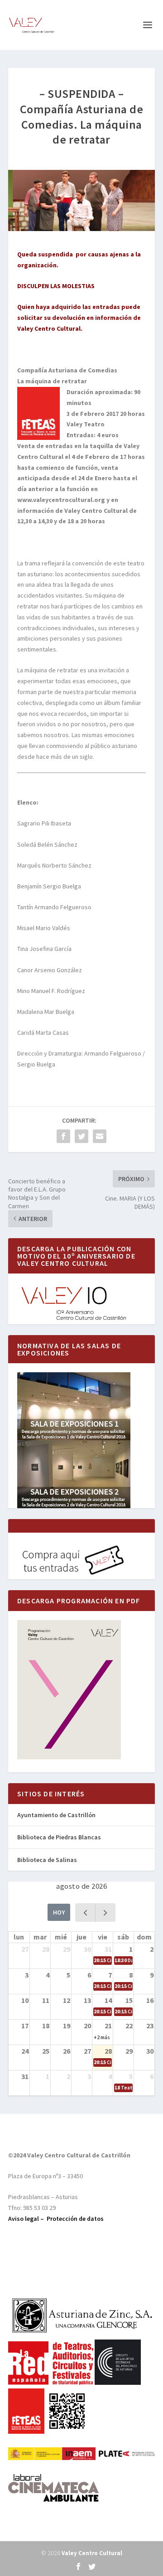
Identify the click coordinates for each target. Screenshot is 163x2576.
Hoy (59, 1912)
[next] (105, 1913)
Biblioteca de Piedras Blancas (59, 1837)
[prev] (85, 1913)
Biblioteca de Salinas (47, 1860)
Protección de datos (75, 2219)
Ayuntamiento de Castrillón (56, 1815)
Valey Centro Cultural (92, 2553)
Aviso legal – (27, 2219)
